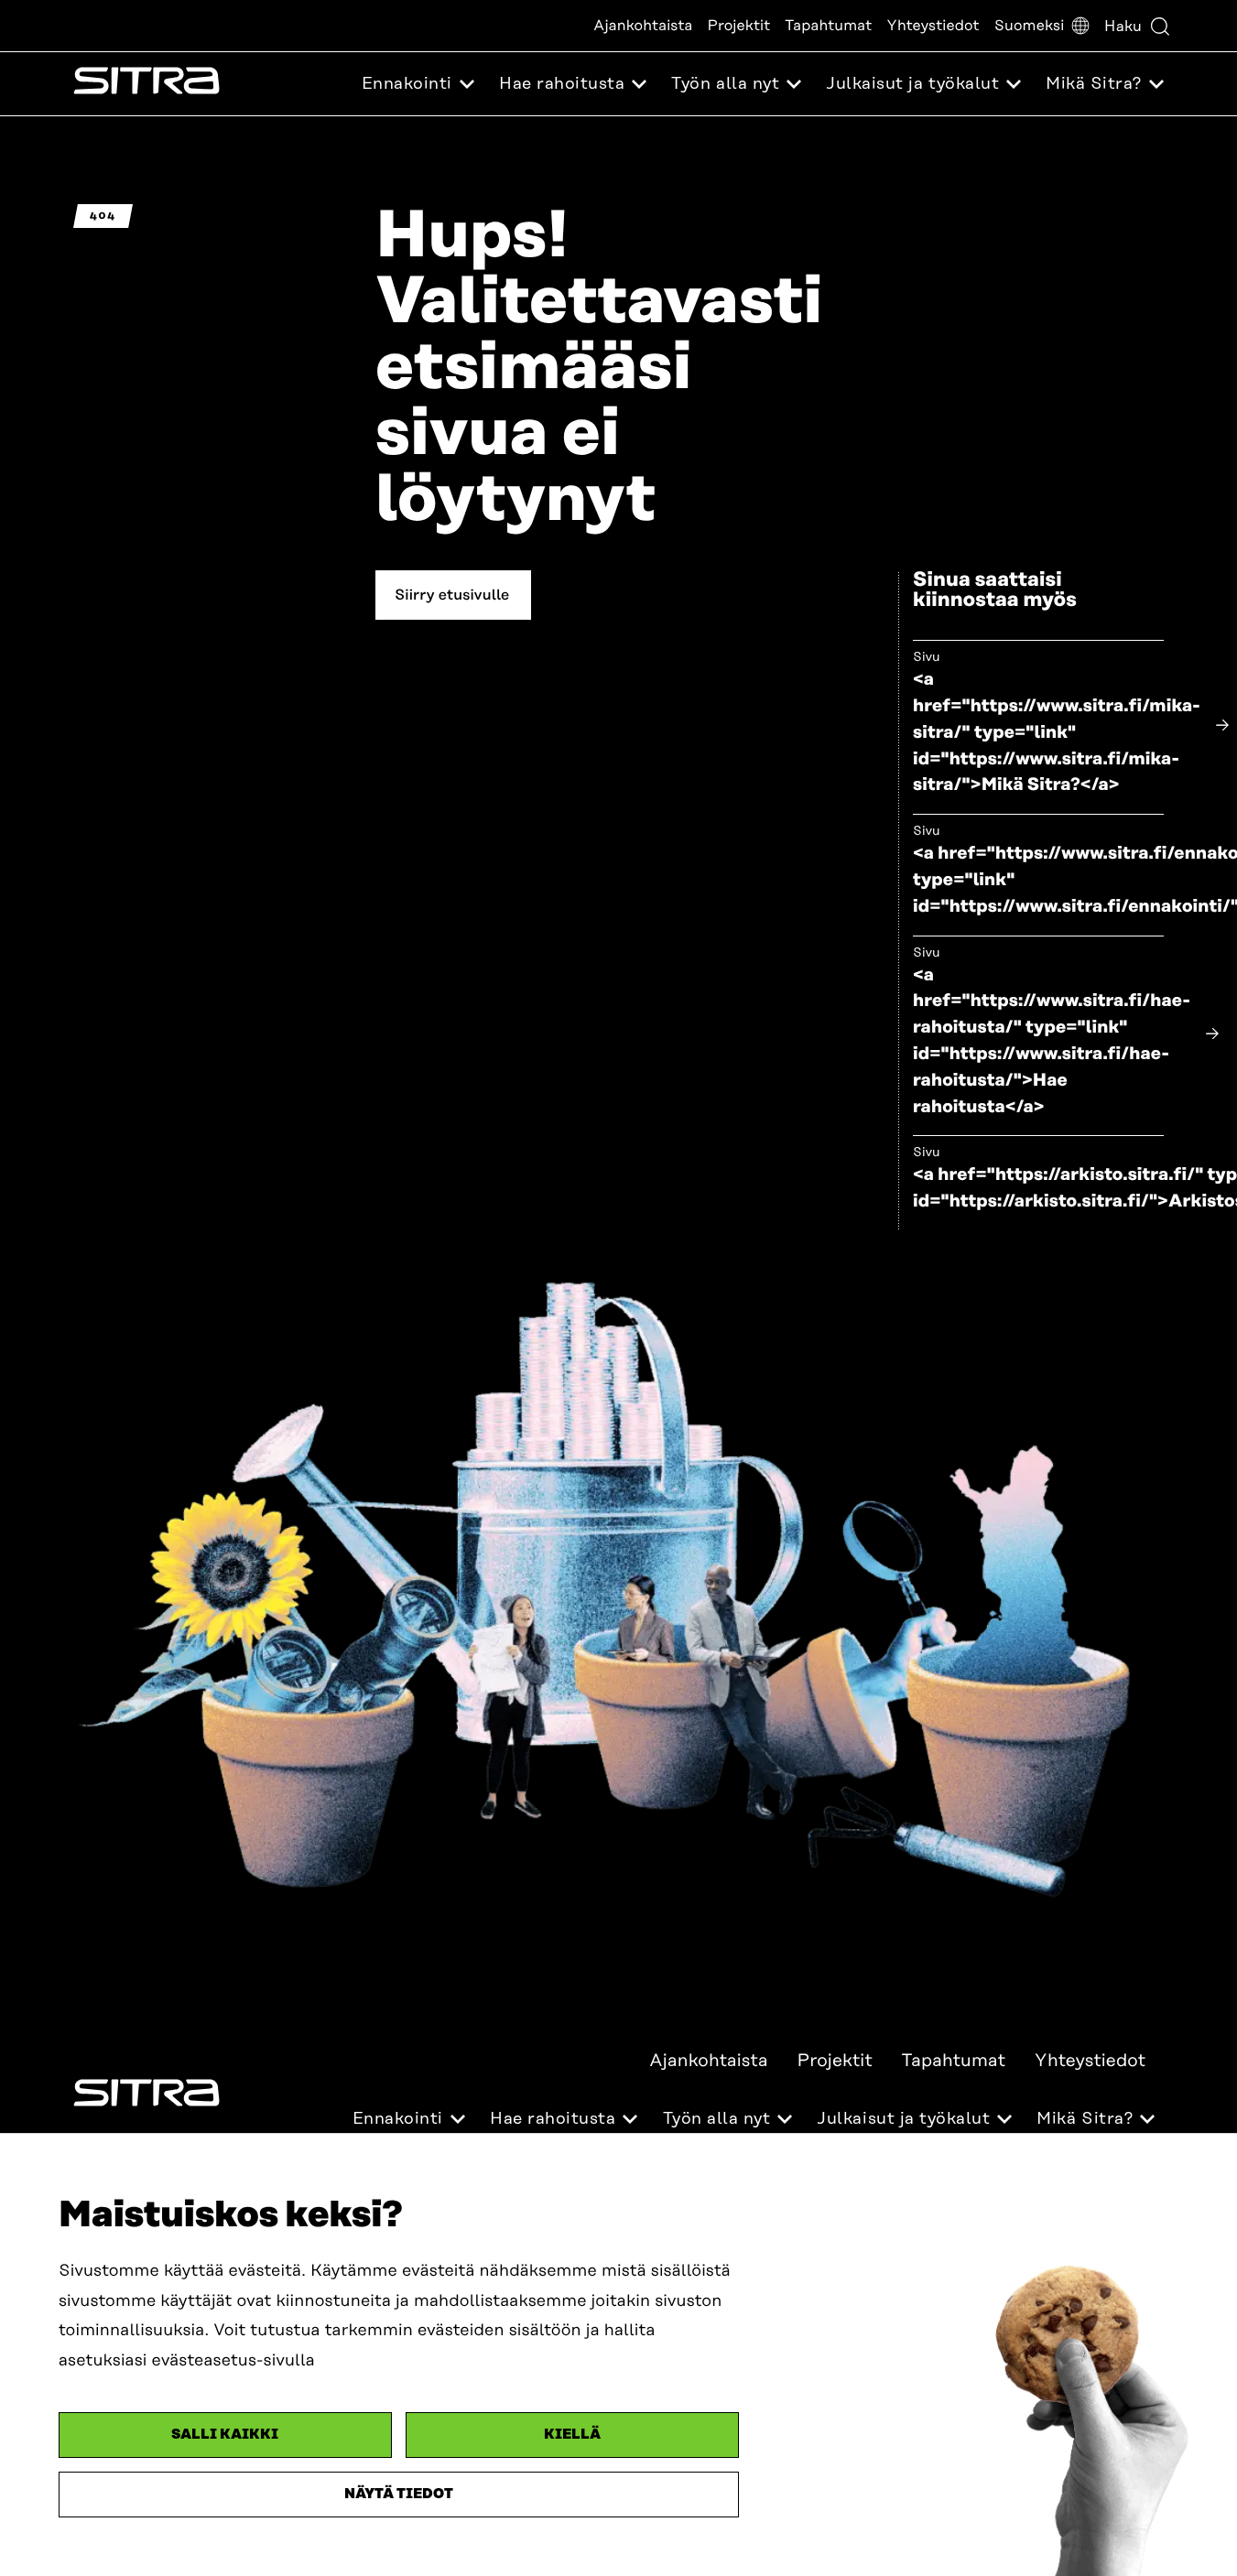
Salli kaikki (225, 2435)
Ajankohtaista (643, 26)
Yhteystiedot (933, 26)
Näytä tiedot (399, 2494)
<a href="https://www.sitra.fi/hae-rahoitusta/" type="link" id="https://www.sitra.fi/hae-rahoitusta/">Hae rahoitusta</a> (1052, 1041)
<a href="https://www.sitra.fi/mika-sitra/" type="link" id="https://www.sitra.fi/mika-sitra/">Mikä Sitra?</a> (1057, 732)
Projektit (739, 26)
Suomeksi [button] (1030, 26)
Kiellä (572, 2435)
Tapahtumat (828, 26)
